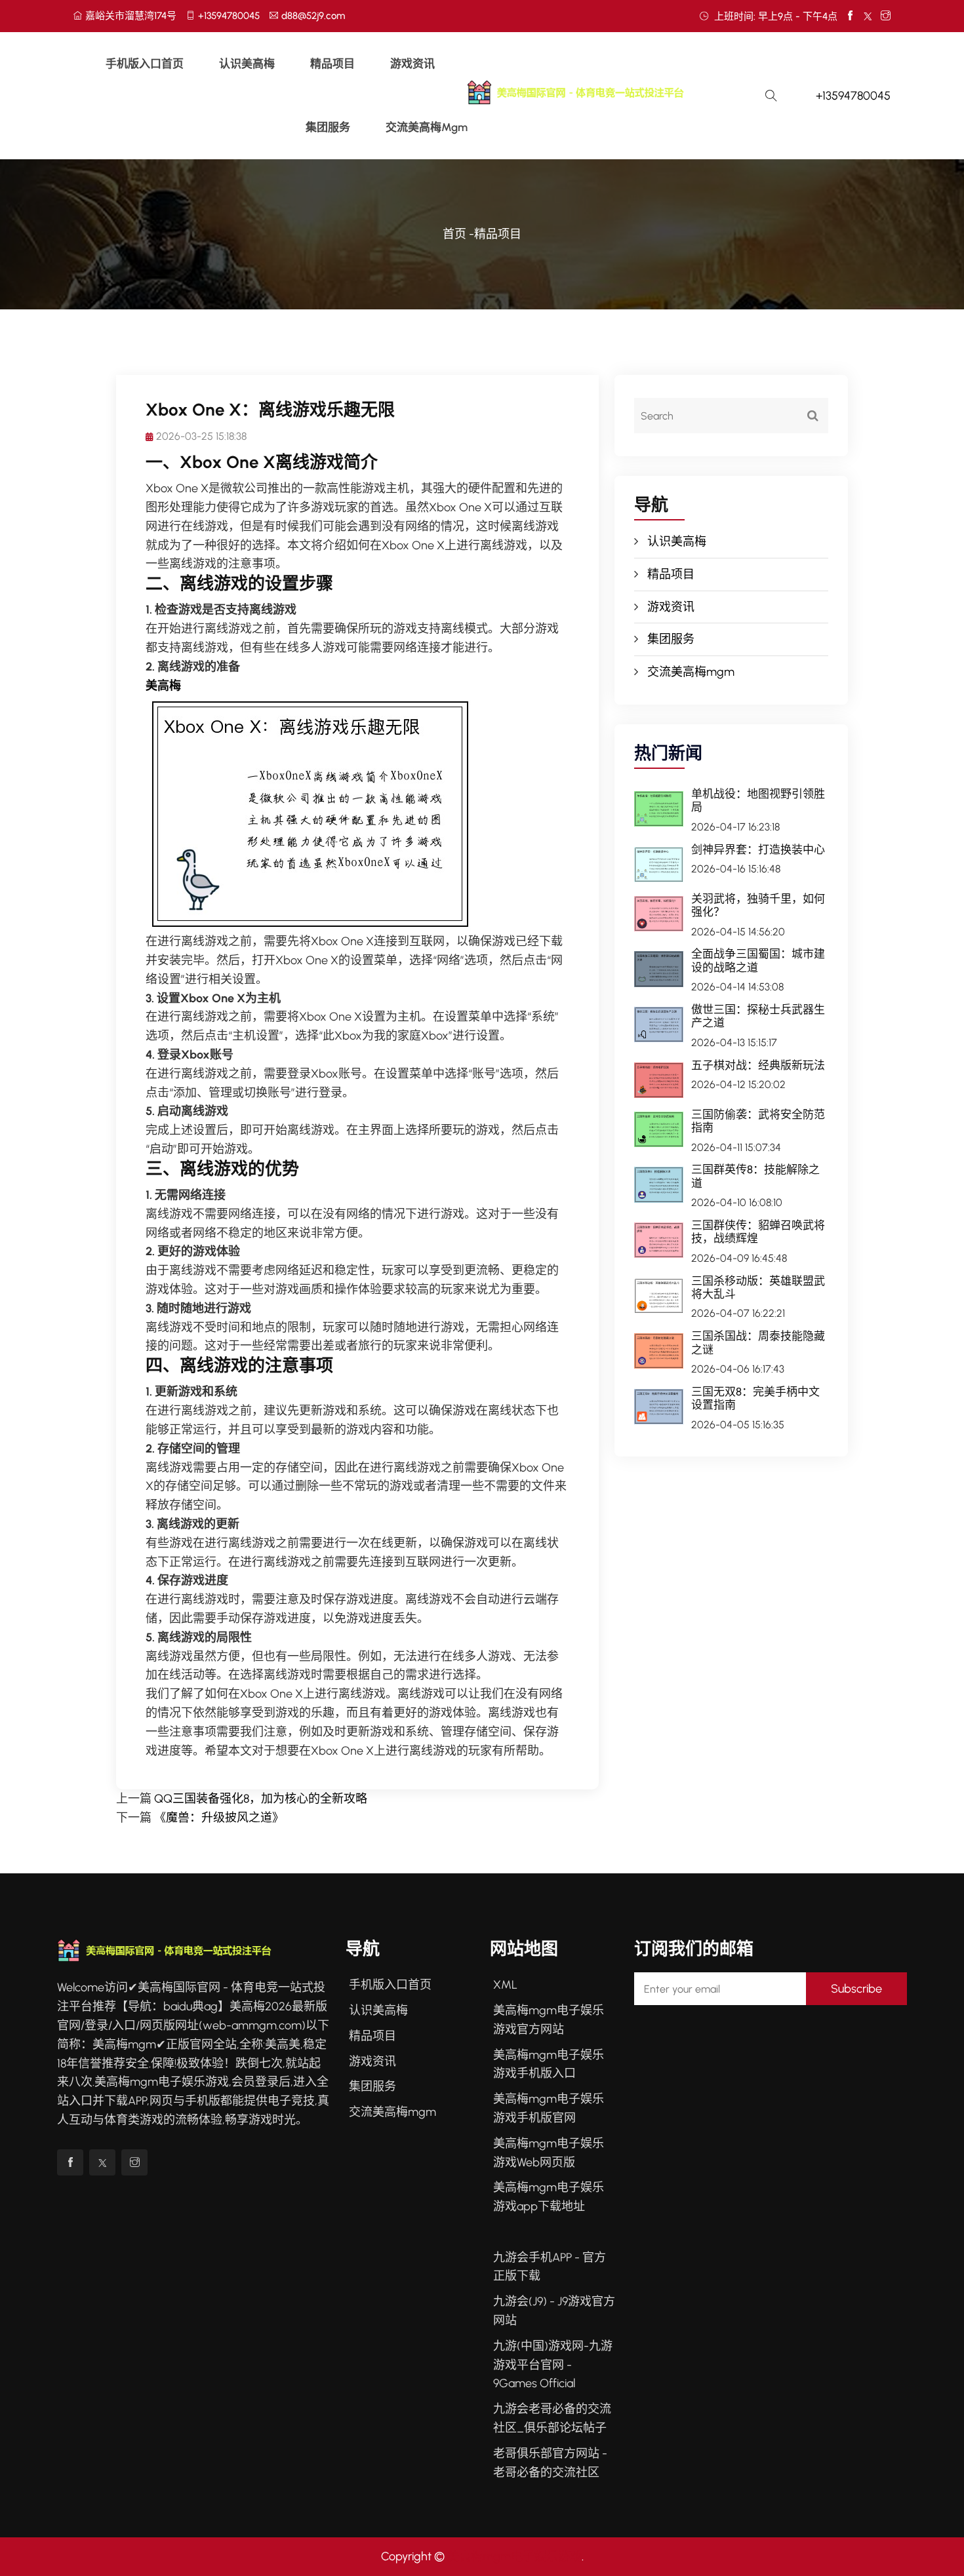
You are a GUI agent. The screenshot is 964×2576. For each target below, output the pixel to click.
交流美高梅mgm (427, 127)
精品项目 (332, 64)
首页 (454, 234)
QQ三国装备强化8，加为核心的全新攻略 (261, 1799)
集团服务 (328, 127)
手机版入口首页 (145, 64)
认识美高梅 (247, 64)
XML (505, 1985)
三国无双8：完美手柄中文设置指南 (755, 1398)
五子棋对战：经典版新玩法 (758, 1065)
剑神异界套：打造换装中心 (758, 849)
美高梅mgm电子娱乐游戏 (514, 2556)
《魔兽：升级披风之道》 (219, 1818)
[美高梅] (605, 92)
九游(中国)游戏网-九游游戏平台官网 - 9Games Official (553, 2365)
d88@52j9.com (313, 16)
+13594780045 (229, 16)
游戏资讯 (412, 64)
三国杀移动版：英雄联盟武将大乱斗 (758, 1287)
